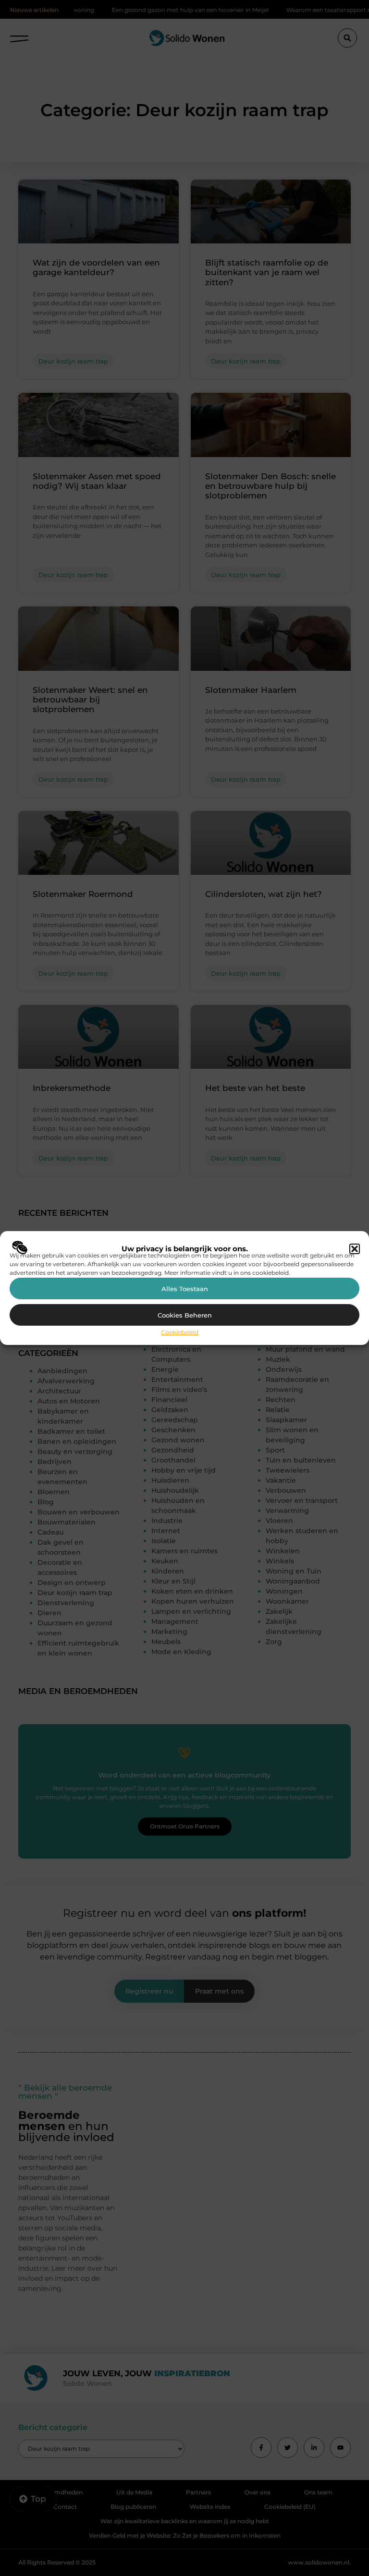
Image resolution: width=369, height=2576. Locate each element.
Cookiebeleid (180, 1332)
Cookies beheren (185, 1315)
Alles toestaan (185, 1289)
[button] (355, 1249)
